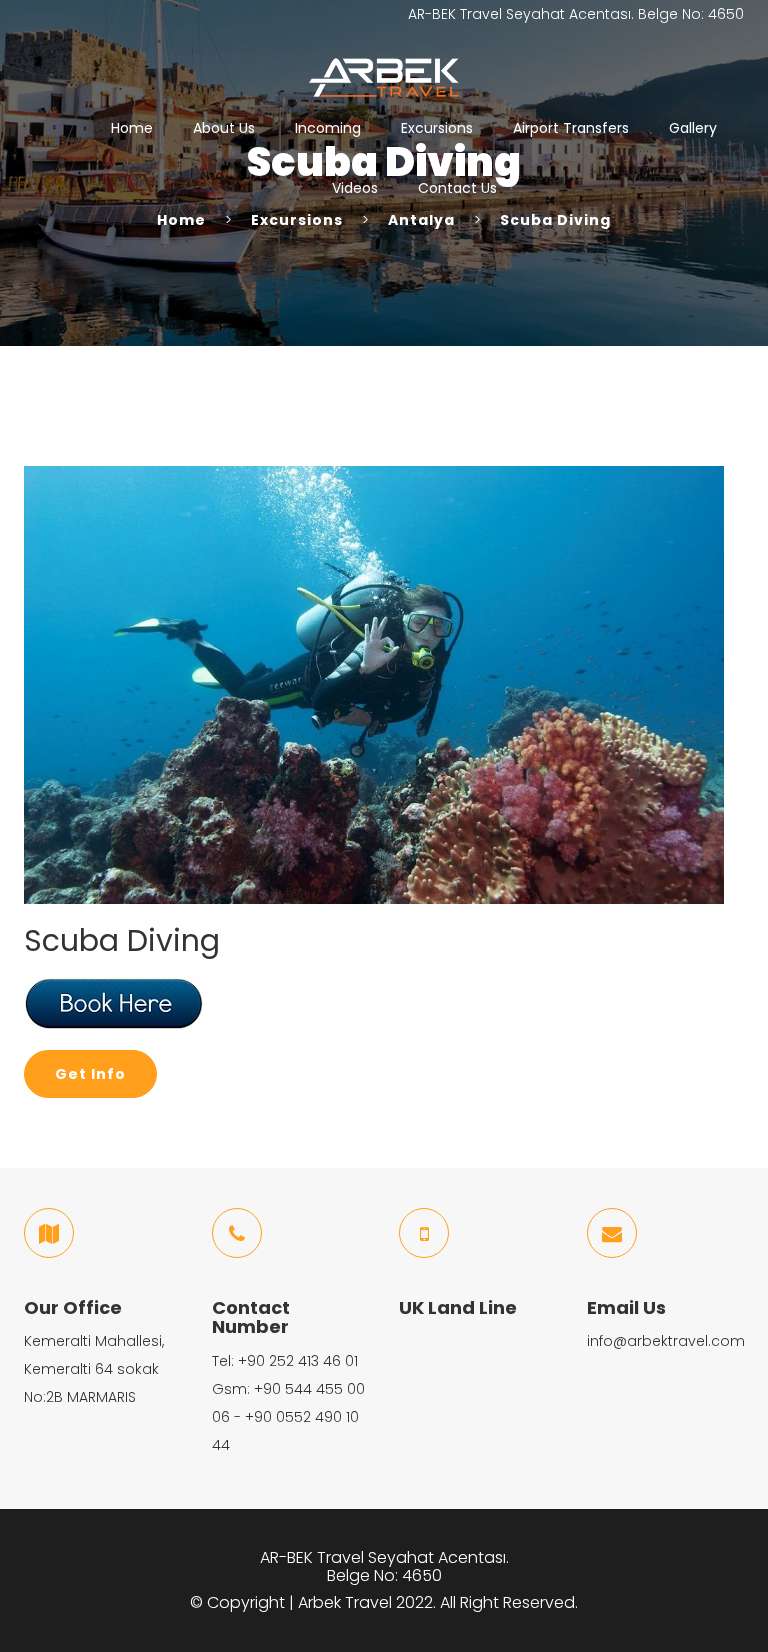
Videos (355, 188)
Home (132, 128)
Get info (90, 1074)
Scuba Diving (555, 220)
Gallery (693, 128)
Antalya (421, 220)
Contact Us (457, 188)
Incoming (328, 128)
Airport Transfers (571, 128)
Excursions (437, 128)
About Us (224, 128)
